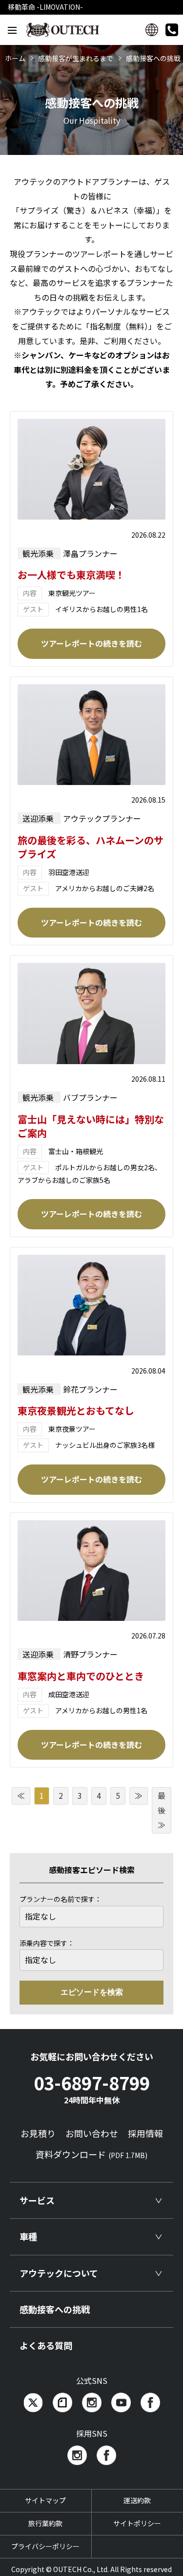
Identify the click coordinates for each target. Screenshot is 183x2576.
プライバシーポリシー (45, 2546)
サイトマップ (45, 2500)
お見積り (38, 2133)
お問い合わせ (92, 2133)
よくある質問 (46, 2345)
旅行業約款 (45, 2523)
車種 (28, 2236)
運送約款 (137, 2500)
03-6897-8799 (92, 2088)
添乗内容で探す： (47, 1943)
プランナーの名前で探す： (61, 1899)
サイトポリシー (137, 2523)
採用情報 (145, 2133)
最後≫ (162, 1810)
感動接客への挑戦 (55, 2309)
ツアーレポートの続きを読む (91, 643)
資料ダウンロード (91, 2154)
